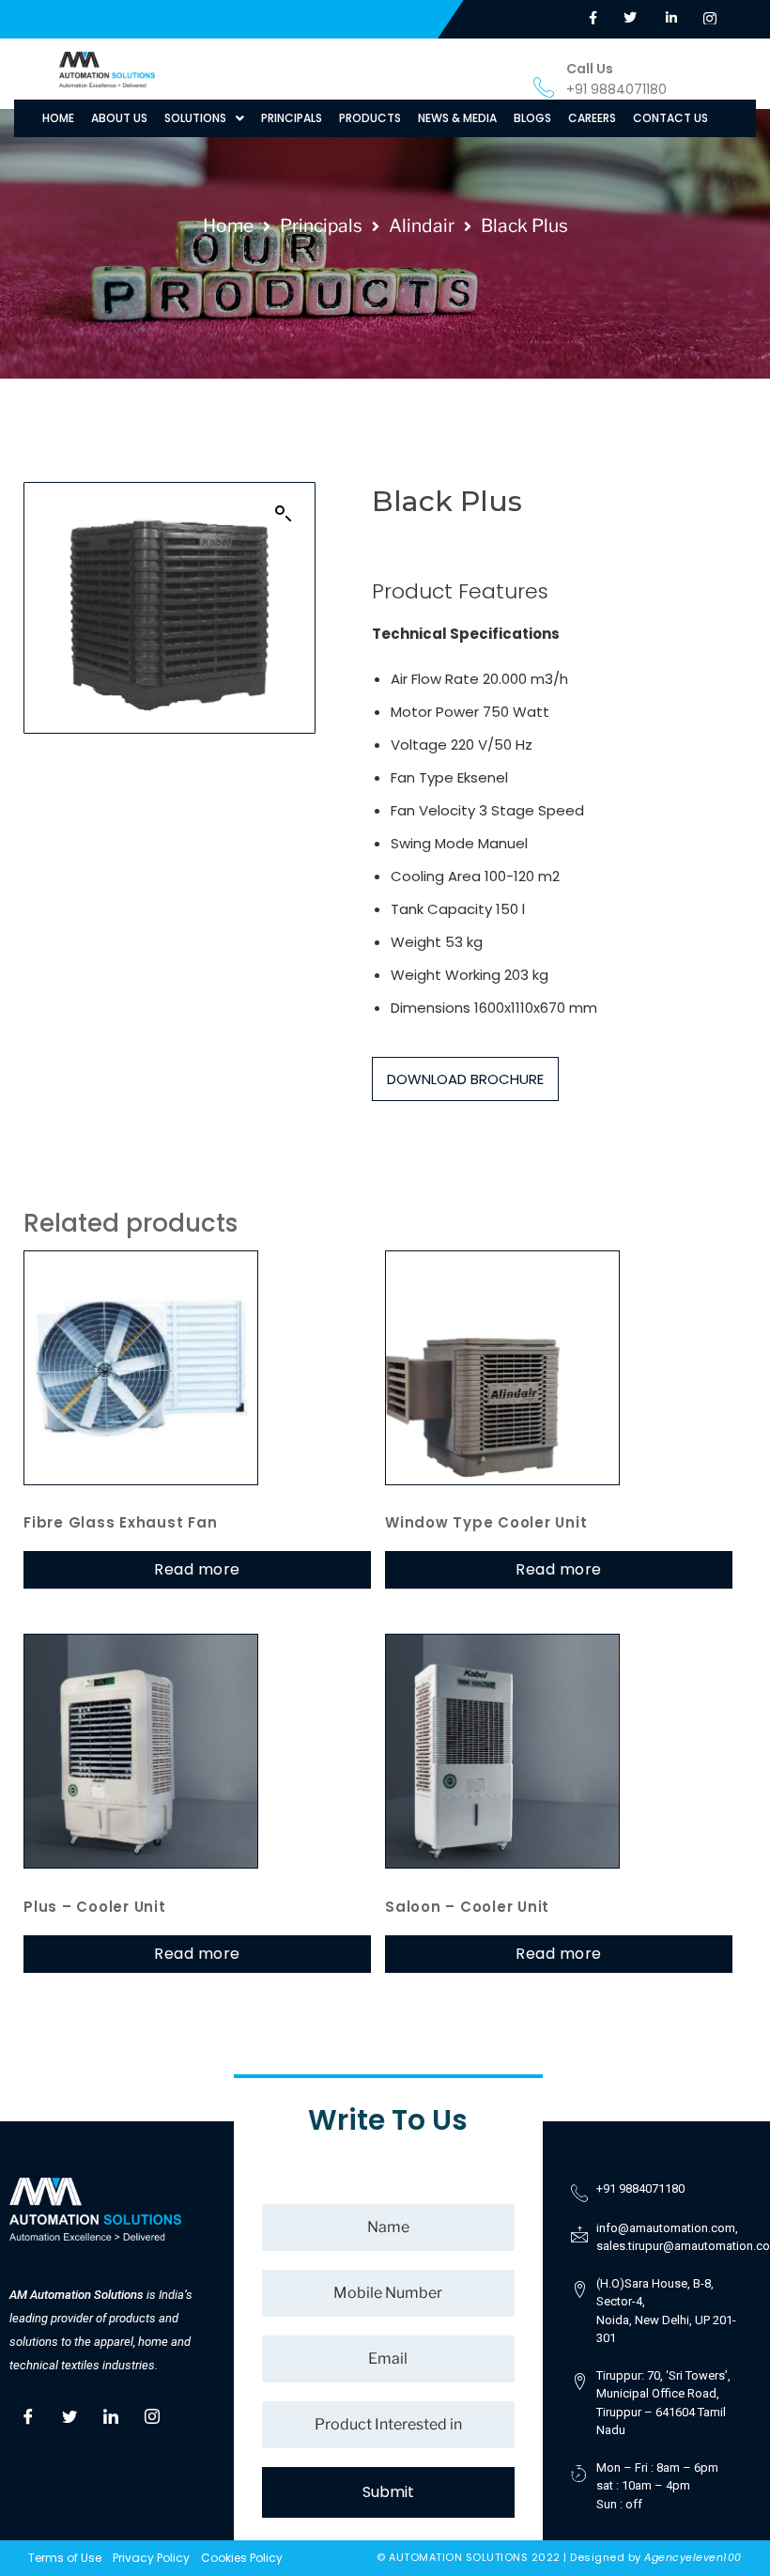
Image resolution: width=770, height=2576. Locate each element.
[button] (204, 118)
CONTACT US (670, 118)
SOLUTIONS (195, 118)
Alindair (422, 225)
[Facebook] (28, 2414)
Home (228, 225)
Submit (388, 2492)
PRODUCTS (370, 118)
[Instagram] (152, 2414)
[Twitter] (69, 2414)
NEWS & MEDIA (457, 118)
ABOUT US (119, 118)
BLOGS (532, 118)
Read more (197, 1569)
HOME (58, 118)
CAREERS (592, 118)
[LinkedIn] (111, 2414)
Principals (321, 225)
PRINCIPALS (292, 118)
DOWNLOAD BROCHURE (465, 1079)
